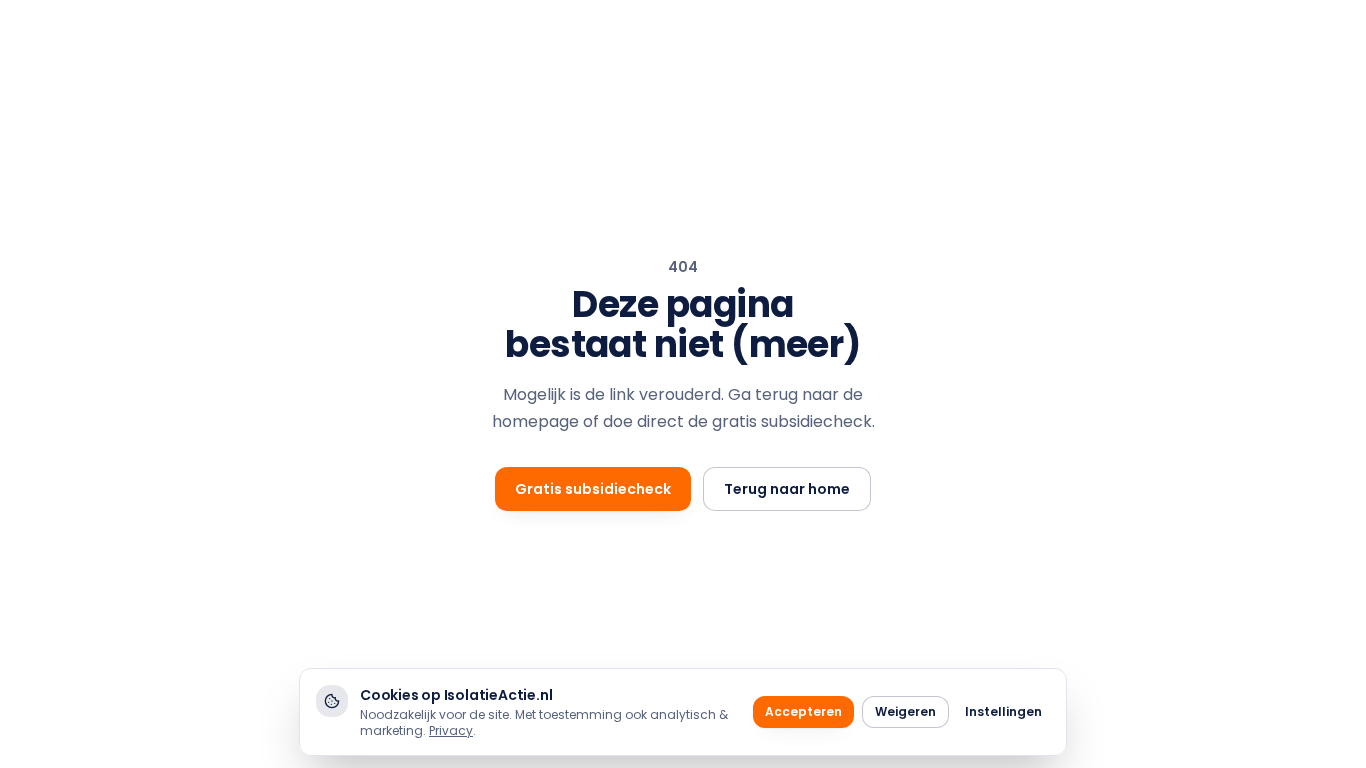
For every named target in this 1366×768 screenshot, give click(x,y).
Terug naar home (787, 489)
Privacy (451, 730)
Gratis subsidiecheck (593, 489)
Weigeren (905, 711)
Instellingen (1003, 711)
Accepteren (803, 711)
